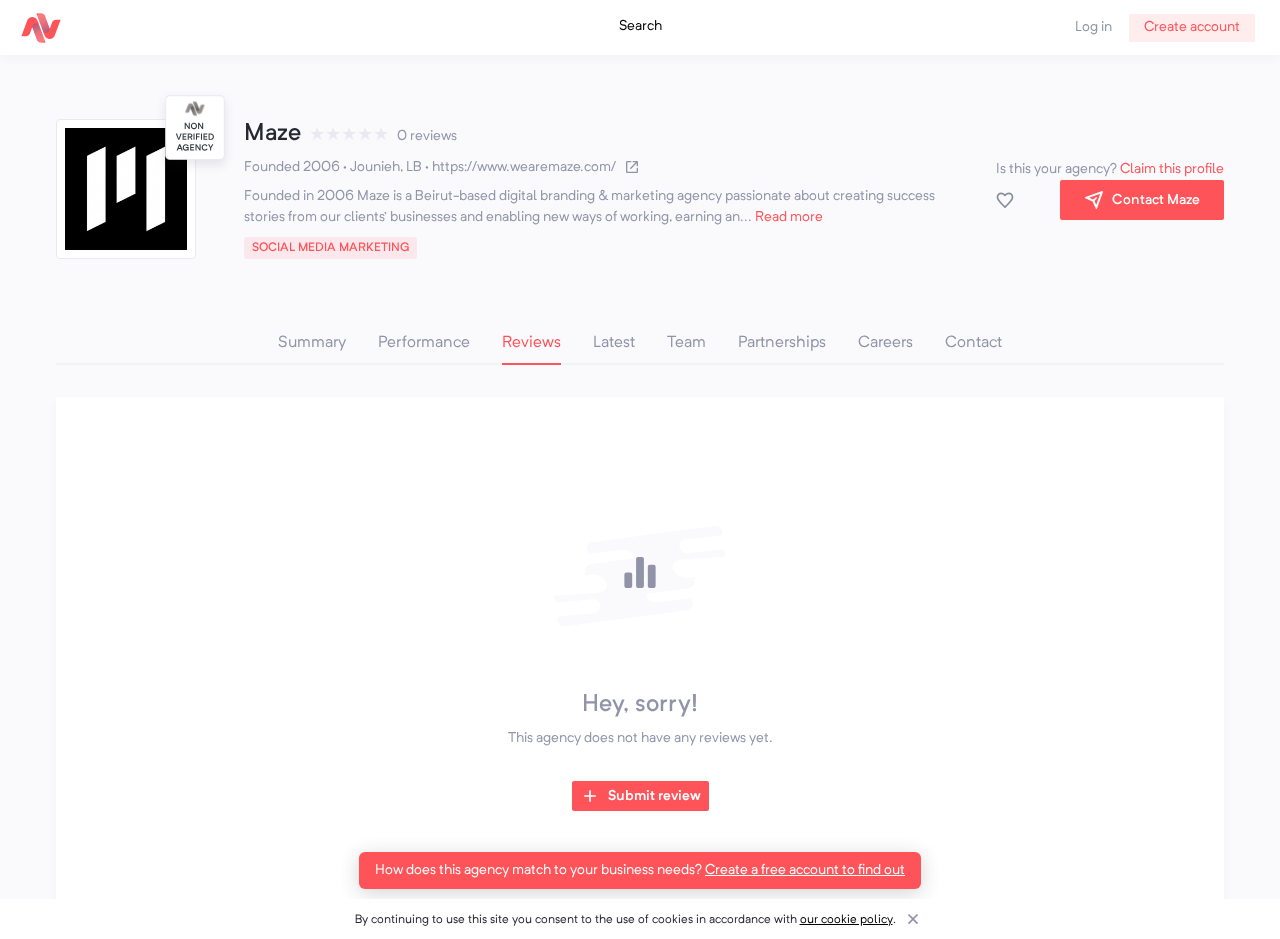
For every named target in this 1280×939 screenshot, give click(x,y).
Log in (1093, 27)
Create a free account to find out (805, 870)
